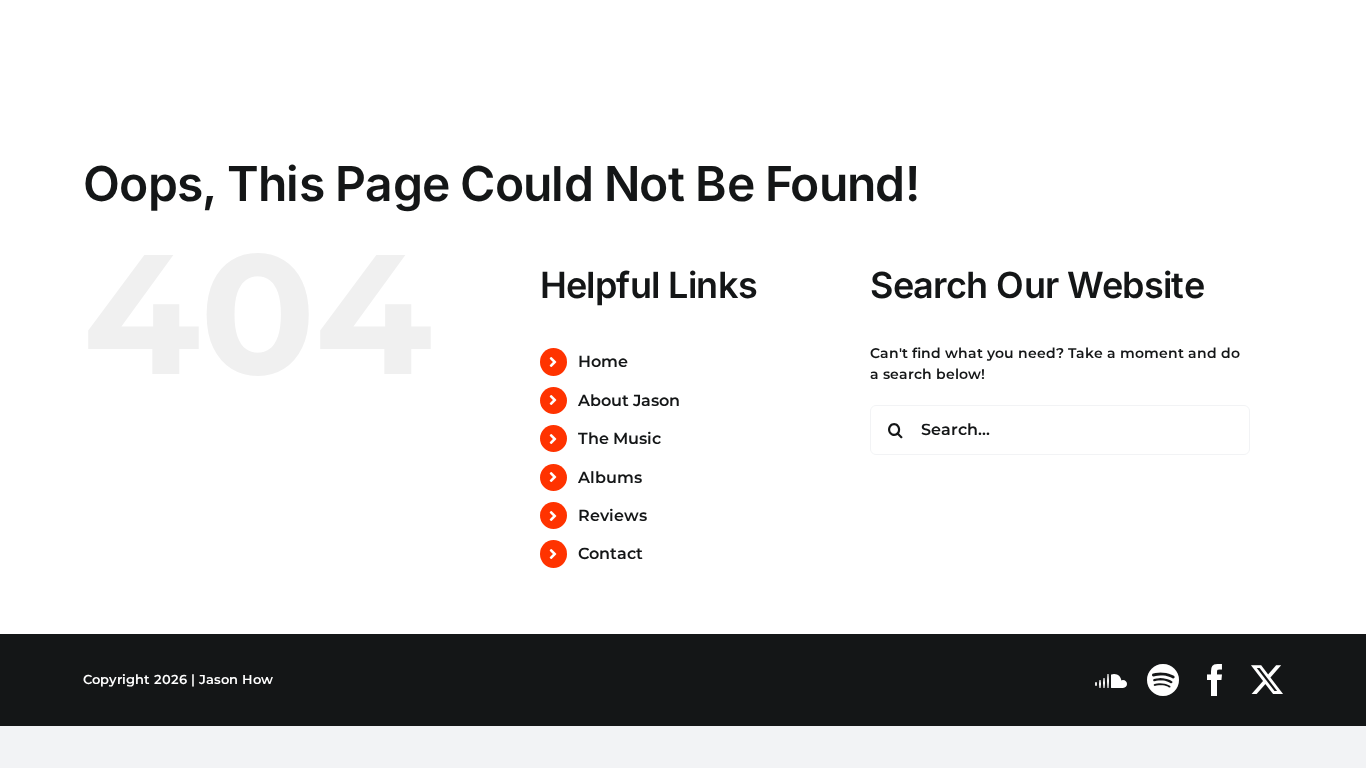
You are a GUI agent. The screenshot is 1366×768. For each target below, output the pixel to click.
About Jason (629, 400)
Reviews (612, 515)
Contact (610, 553)
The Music (619, 438)
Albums (610, 477)
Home (603, 361)
